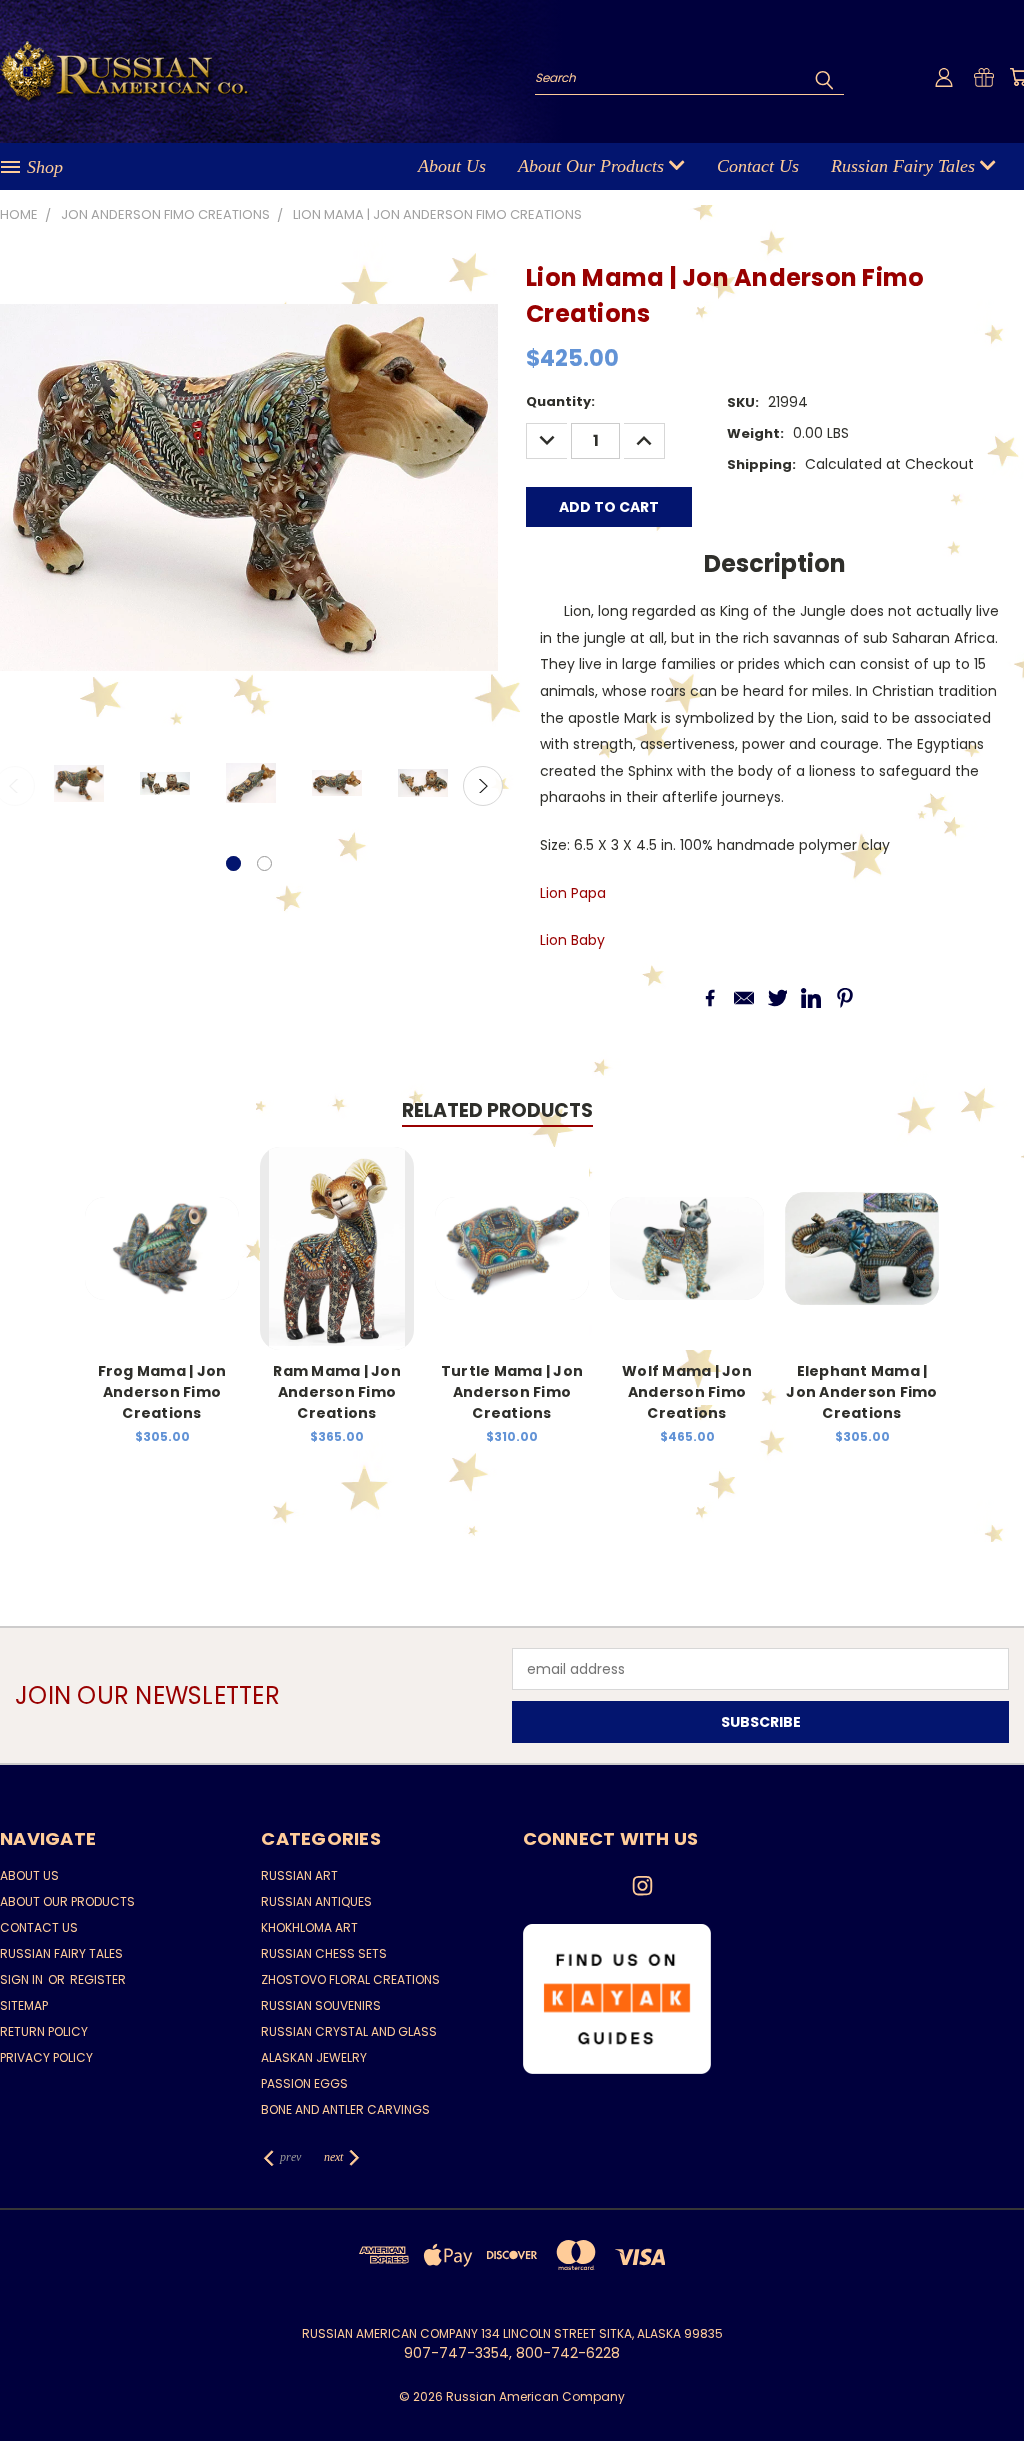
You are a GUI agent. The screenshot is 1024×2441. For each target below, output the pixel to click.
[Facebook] (710, 998)
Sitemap (24, 2005)
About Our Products (593, 166)
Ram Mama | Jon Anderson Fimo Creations (337, 1392)
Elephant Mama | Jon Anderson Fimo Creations (861, 1392)
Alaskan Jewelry (314, 2057)
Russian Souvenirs (321, 2005)
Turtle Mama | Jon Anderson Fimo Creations (512, 1392)
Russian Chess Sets (324, 1953)
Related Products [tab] (497, 1110)
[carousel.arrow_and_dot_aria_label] (264, 863)
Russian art (299, 1875)
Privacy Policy (46, 2057)
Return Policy (44, 2031)
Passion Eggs (304, 2083)
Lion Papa (573, 893)
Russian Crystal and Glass (349, 2031)
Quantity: (560, 401)
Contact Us (758, 166)
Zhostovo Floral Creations (350, 1979)
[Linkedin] (811, 998)
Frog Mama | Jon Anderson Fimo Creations (162, 1392)
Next (483, 786)
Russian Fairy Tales (905, 166)
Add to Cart (162, 1264)
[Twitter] (778, 998)
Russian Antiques (316, 1901)
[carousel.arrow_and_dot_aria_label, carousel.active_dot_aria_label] (233, 863)
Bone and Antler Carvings (345, 2109)
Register (98, 1979)
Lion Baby (572, 940)
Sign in (23, 1979)
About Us (452, 166)
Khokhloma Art (309, 1927)
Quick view (162, 1227)
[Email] (744, 998)
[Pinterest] (845, 998)
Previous (993, 2378)
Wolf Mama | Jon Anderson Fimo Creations (687, 1392)
